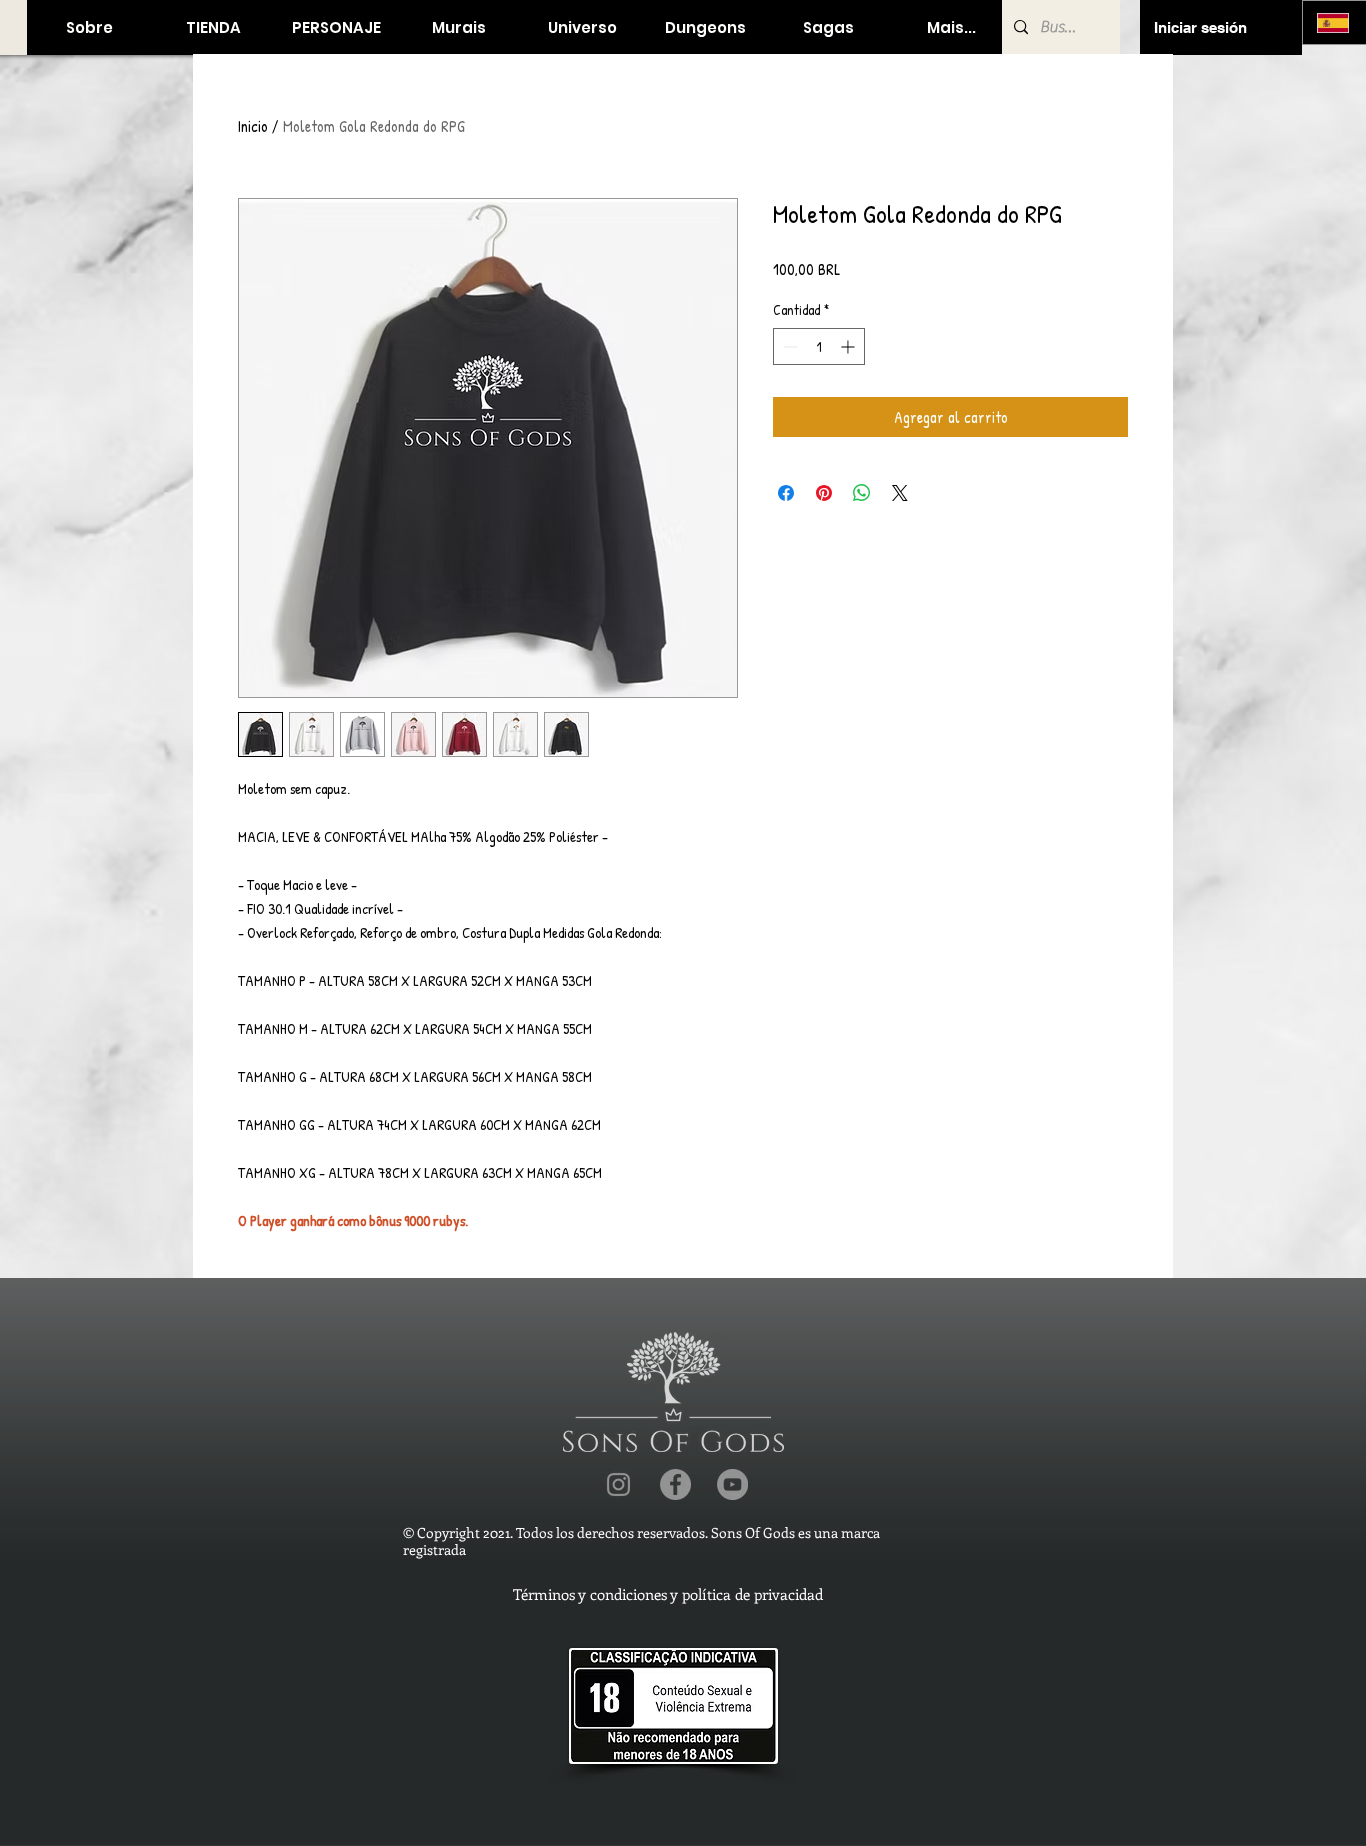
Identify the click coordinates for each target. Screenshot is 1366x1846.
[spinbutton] (819, 346)
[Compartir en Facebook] (786, 493)
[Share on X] (900, 493)
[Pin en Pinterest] (824, 493)
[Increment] (849, 346)
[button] (212, 27)
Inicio (253, 126)
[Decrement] (788, 346)
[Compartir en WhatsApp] (862, 493)
